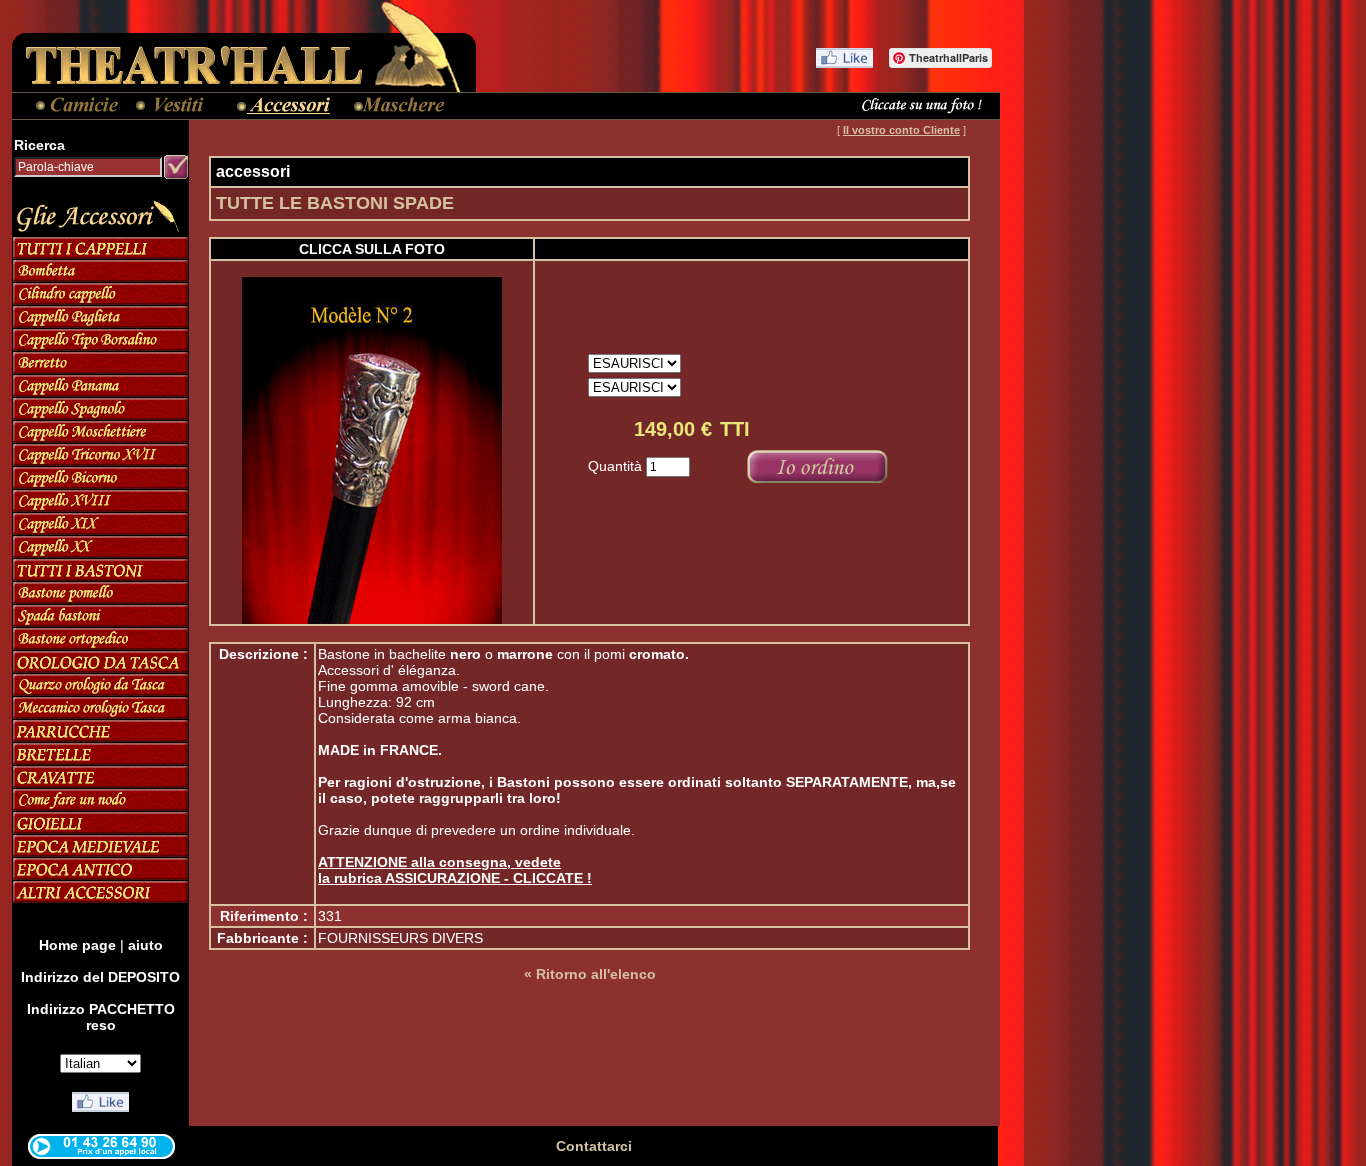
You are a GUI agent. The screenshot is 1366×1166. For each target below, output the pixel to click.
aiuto (145, 945)
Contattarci (594, 1146)
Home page (77, 945)
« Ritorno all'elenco (590, 974)
